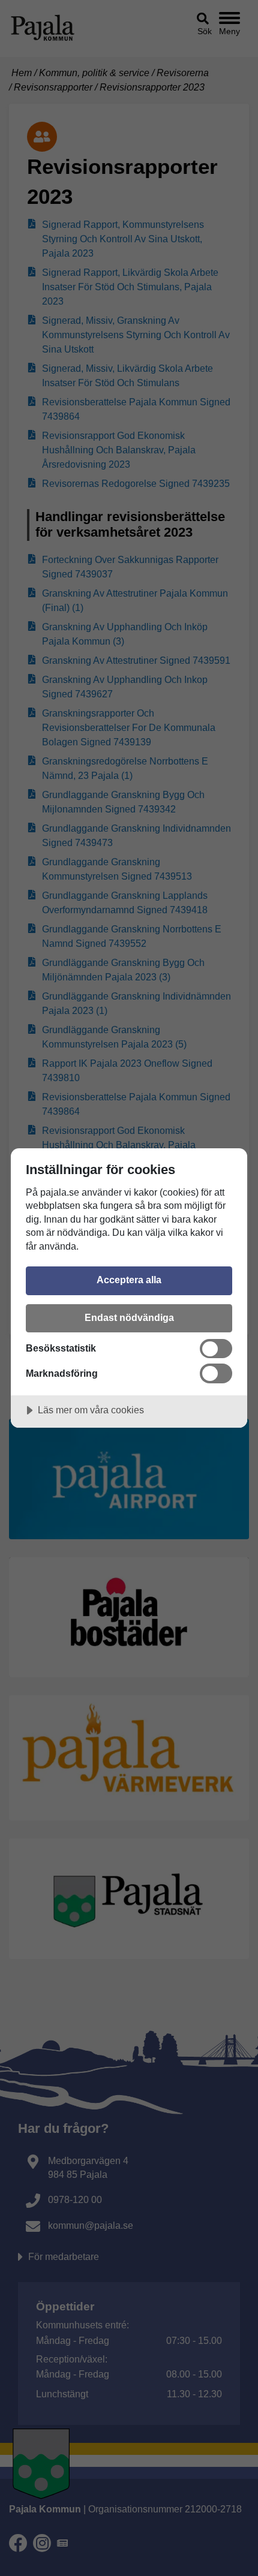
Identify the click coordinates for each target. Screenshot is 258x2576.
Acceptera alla (129, 1280)
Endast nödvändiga (129, 1317)
